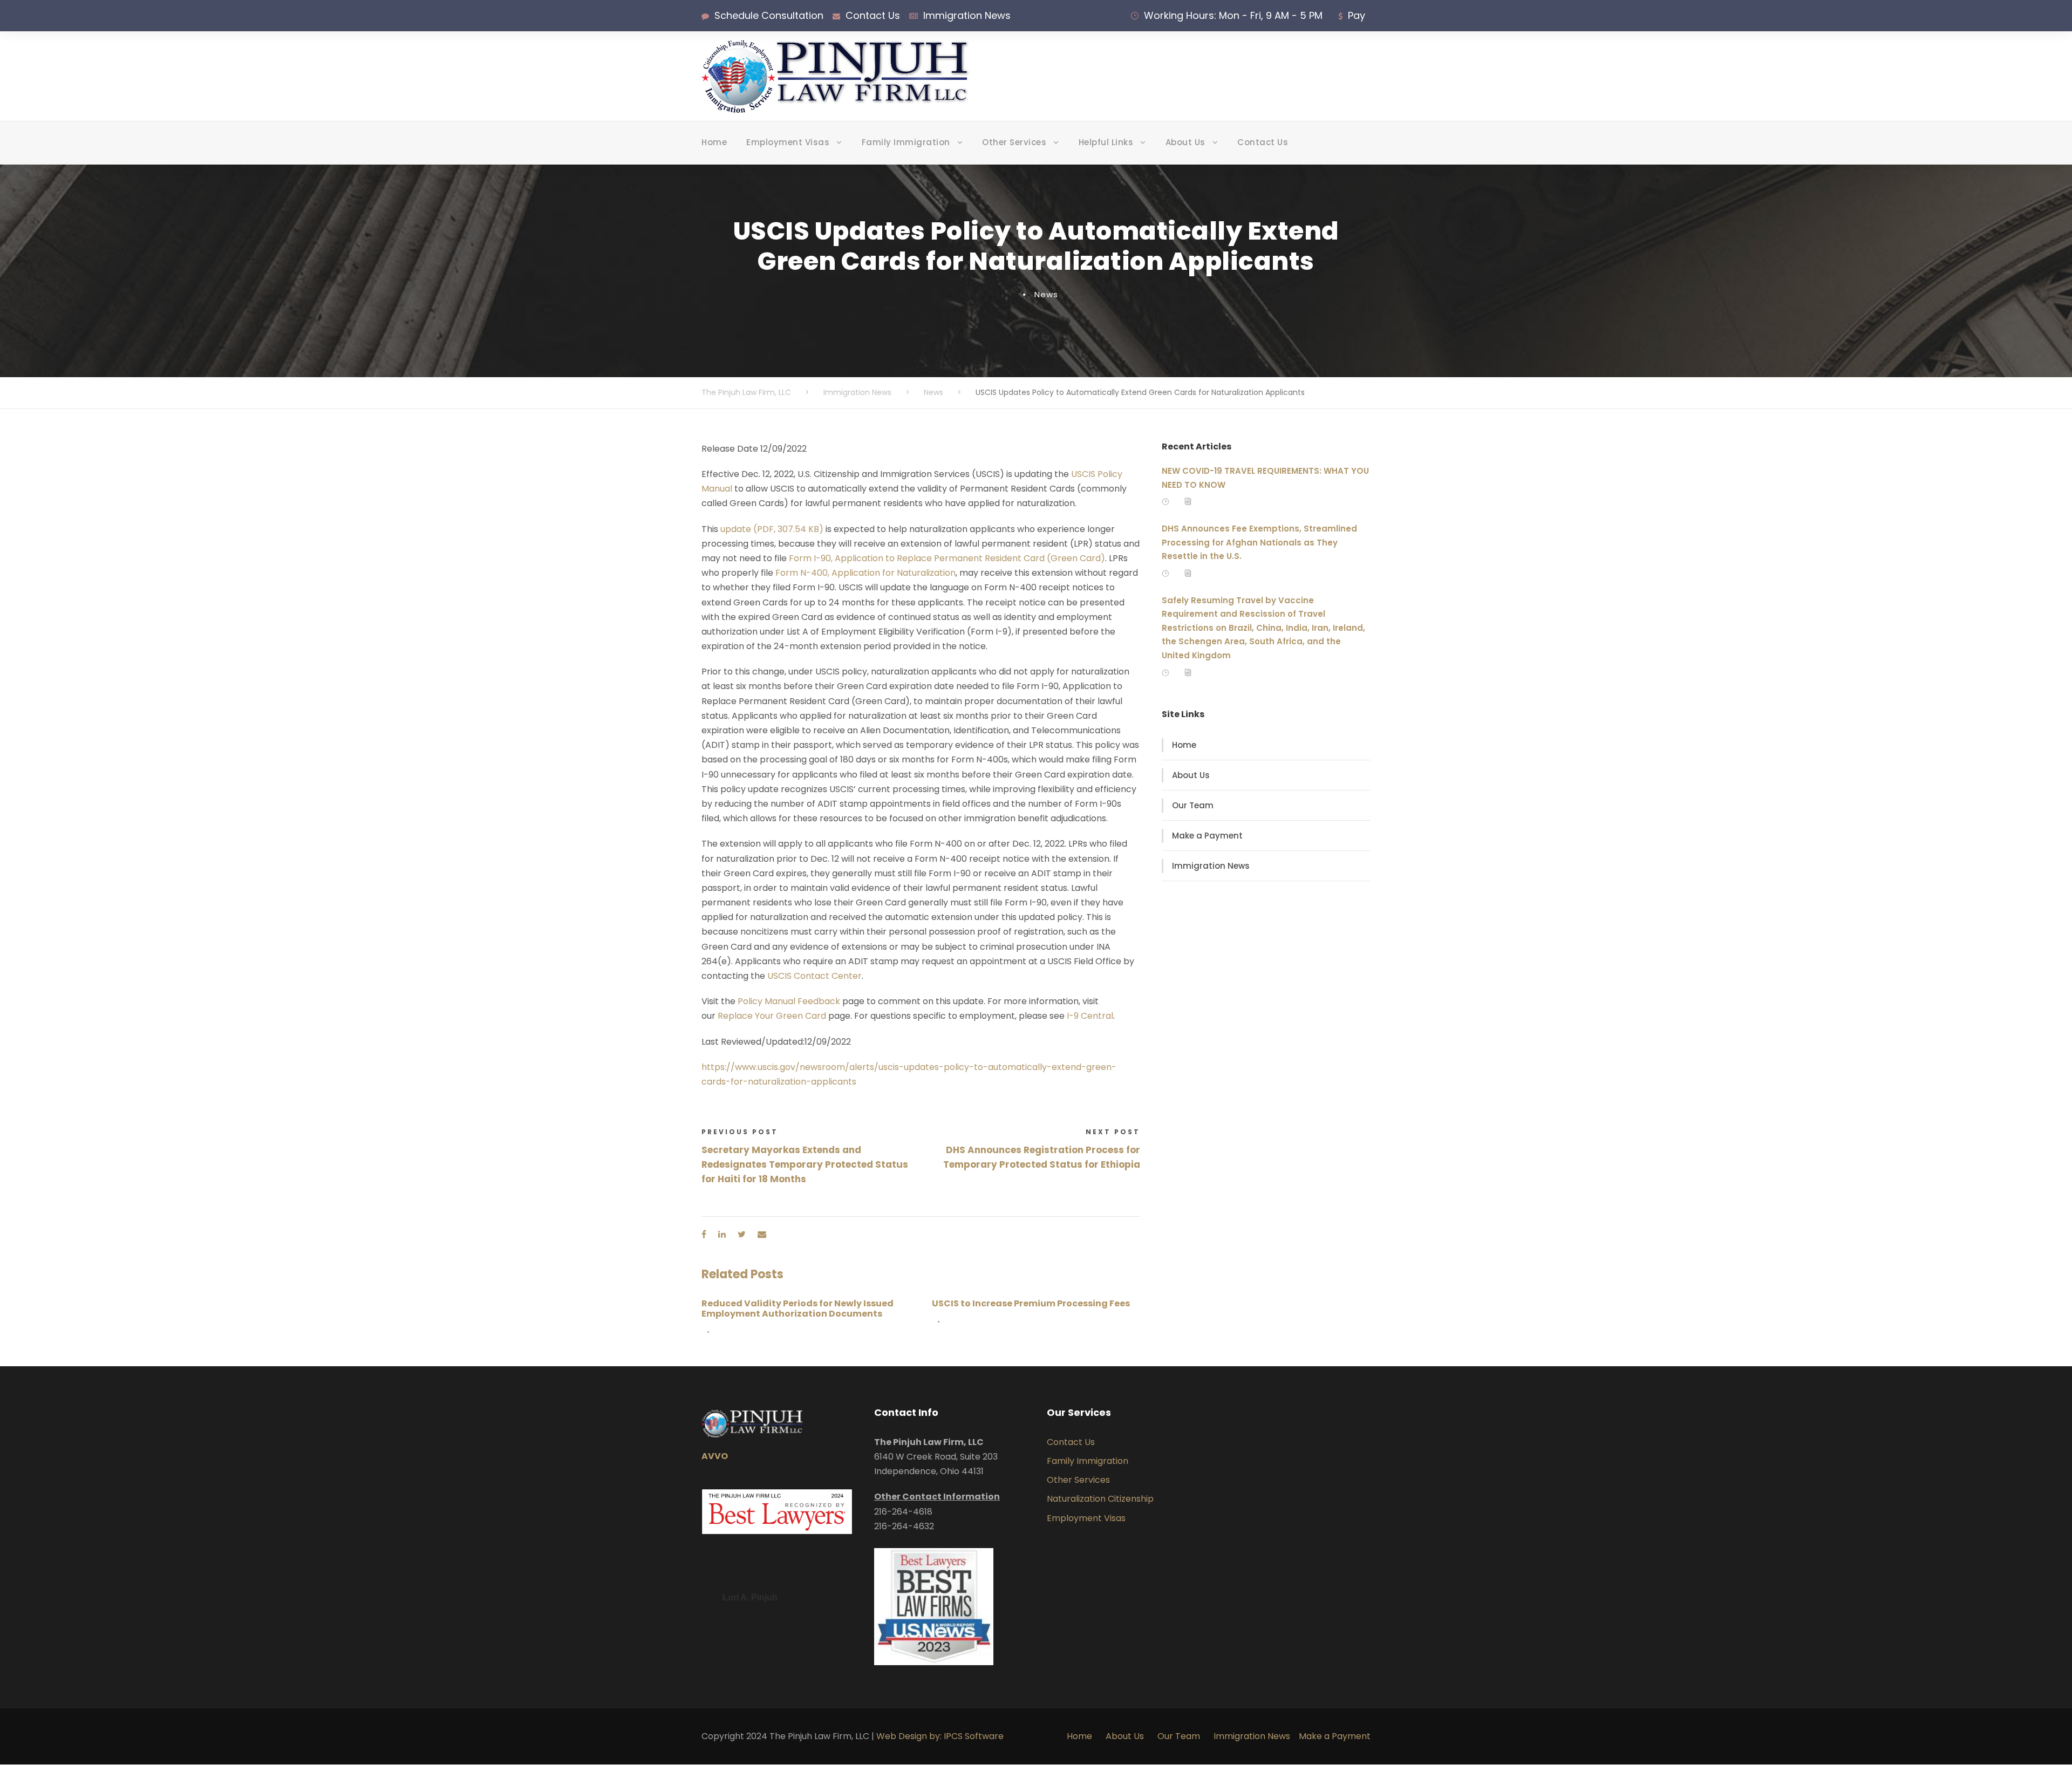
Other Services (1014, 142)
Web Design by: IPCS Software (940, 1736)
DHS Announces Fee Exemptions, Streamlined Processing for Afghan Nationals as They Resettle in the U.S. (1259, 542)
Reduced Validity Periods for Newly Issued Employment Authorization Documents (798, 1309)
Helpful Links (1106, 142)
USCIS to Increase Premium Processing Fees (1031, 1303)
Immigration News (967, 15)
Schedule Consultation (769, 15)
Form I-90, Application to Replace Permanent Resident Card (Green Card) (947, 558)
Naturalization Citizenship (1100, 1499)
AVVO (715, 1456)
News (1046, 294)
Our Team (1193, 805)
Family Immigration (906, 142)
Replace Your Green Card (772, 1016)
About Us (1185, 142)
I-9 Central (1090, 1016)
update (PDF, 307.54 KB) (772, 529)
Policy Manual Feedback (789, 1001)
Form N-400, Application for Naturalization (865, 573)
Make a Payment (1207, 836)
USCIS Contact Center (815, 976)
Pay (1357, 15)
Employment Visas (788, 142)
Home (714, 142)
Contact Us (873, 15)
